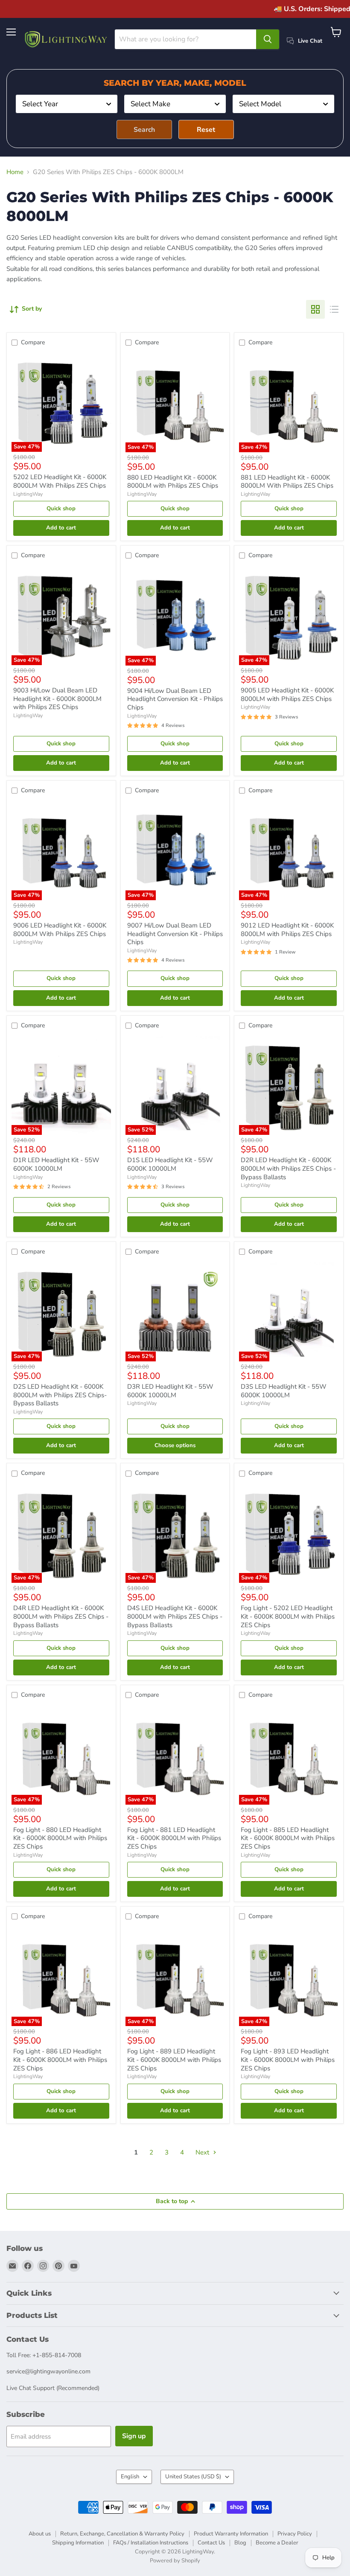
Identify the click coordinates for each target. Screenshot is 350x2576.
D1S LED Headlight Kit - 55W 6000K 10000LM (170, 1164)
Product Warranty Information (231, 2534)
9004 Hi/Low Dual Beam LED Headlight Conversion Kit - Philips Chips (175, 699)
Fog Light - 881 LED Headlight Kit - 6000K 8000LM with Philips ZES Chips (174, 1838)
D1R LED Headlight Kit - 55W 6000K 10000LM (56, 1164)
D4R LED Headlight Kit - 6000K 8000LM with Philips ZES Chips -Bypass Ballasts (61, 1616)
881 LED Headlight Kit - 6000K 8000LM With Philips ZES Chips (287, 482)
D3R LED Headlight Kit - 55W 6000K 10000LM (170, 1391)
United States (193, 2477)
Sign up (134, 2436)
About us (40, 2534)
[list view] (334, 309)
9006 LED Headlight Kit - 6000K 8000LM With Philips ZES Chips (60, 930)
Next (203, 2152)
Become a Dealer (277, 2543)
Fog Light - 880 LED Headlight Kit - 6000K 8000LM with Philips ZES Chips (60, 1838)
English (130, 2477)
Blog (240, 2543)
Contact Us (211, 2543)
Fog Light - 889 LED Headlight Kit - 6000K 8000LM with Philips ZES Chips (174, 2060)
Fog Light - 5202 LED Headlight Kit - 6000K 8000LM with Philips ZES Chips (288, 1616)
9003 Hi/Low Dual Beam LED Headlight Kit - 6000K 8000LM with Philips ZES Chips (57, 699)
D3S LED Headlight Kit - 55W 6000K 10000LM (284, 1391)
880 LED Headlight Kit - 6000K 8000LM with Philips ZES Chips (173, 482)
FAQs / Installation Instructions (151, 2543)
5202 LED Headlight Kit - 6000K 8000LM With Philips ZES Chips (60, 481)
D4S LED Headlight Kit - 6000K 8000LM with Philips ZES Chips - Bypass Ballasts (175, 1616)
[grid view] (315, 309)
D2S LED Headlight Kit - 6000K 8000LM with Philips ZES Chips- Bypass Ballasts (60, 1395)
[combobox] (67, 104)
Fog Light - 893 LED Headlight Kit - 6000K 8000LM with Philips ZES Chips (288, 2060)
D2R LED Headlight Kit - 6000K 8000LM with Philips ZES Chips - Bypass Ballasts (288, 1168)
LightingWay (28, 494)
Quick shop (61, 509)
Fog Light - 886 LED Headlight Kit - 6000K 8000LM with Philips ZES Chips (60, 2060)
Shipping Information (78, 2543)
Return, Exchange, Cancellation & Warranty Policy (122, 2534)
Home (15, 172)
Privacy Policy (295, 2534)
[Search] (268, 39)
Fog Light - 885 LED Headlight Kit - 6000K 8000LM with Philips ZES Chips (288, 1838)
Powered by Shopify (175, 2561)
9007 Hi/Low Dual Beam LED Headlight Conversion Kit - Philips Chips (175, 934)
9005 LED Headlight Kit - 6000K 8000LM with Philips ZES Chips (287, 695)
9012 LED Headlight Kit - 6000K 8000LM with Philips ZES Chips (287, 930)
